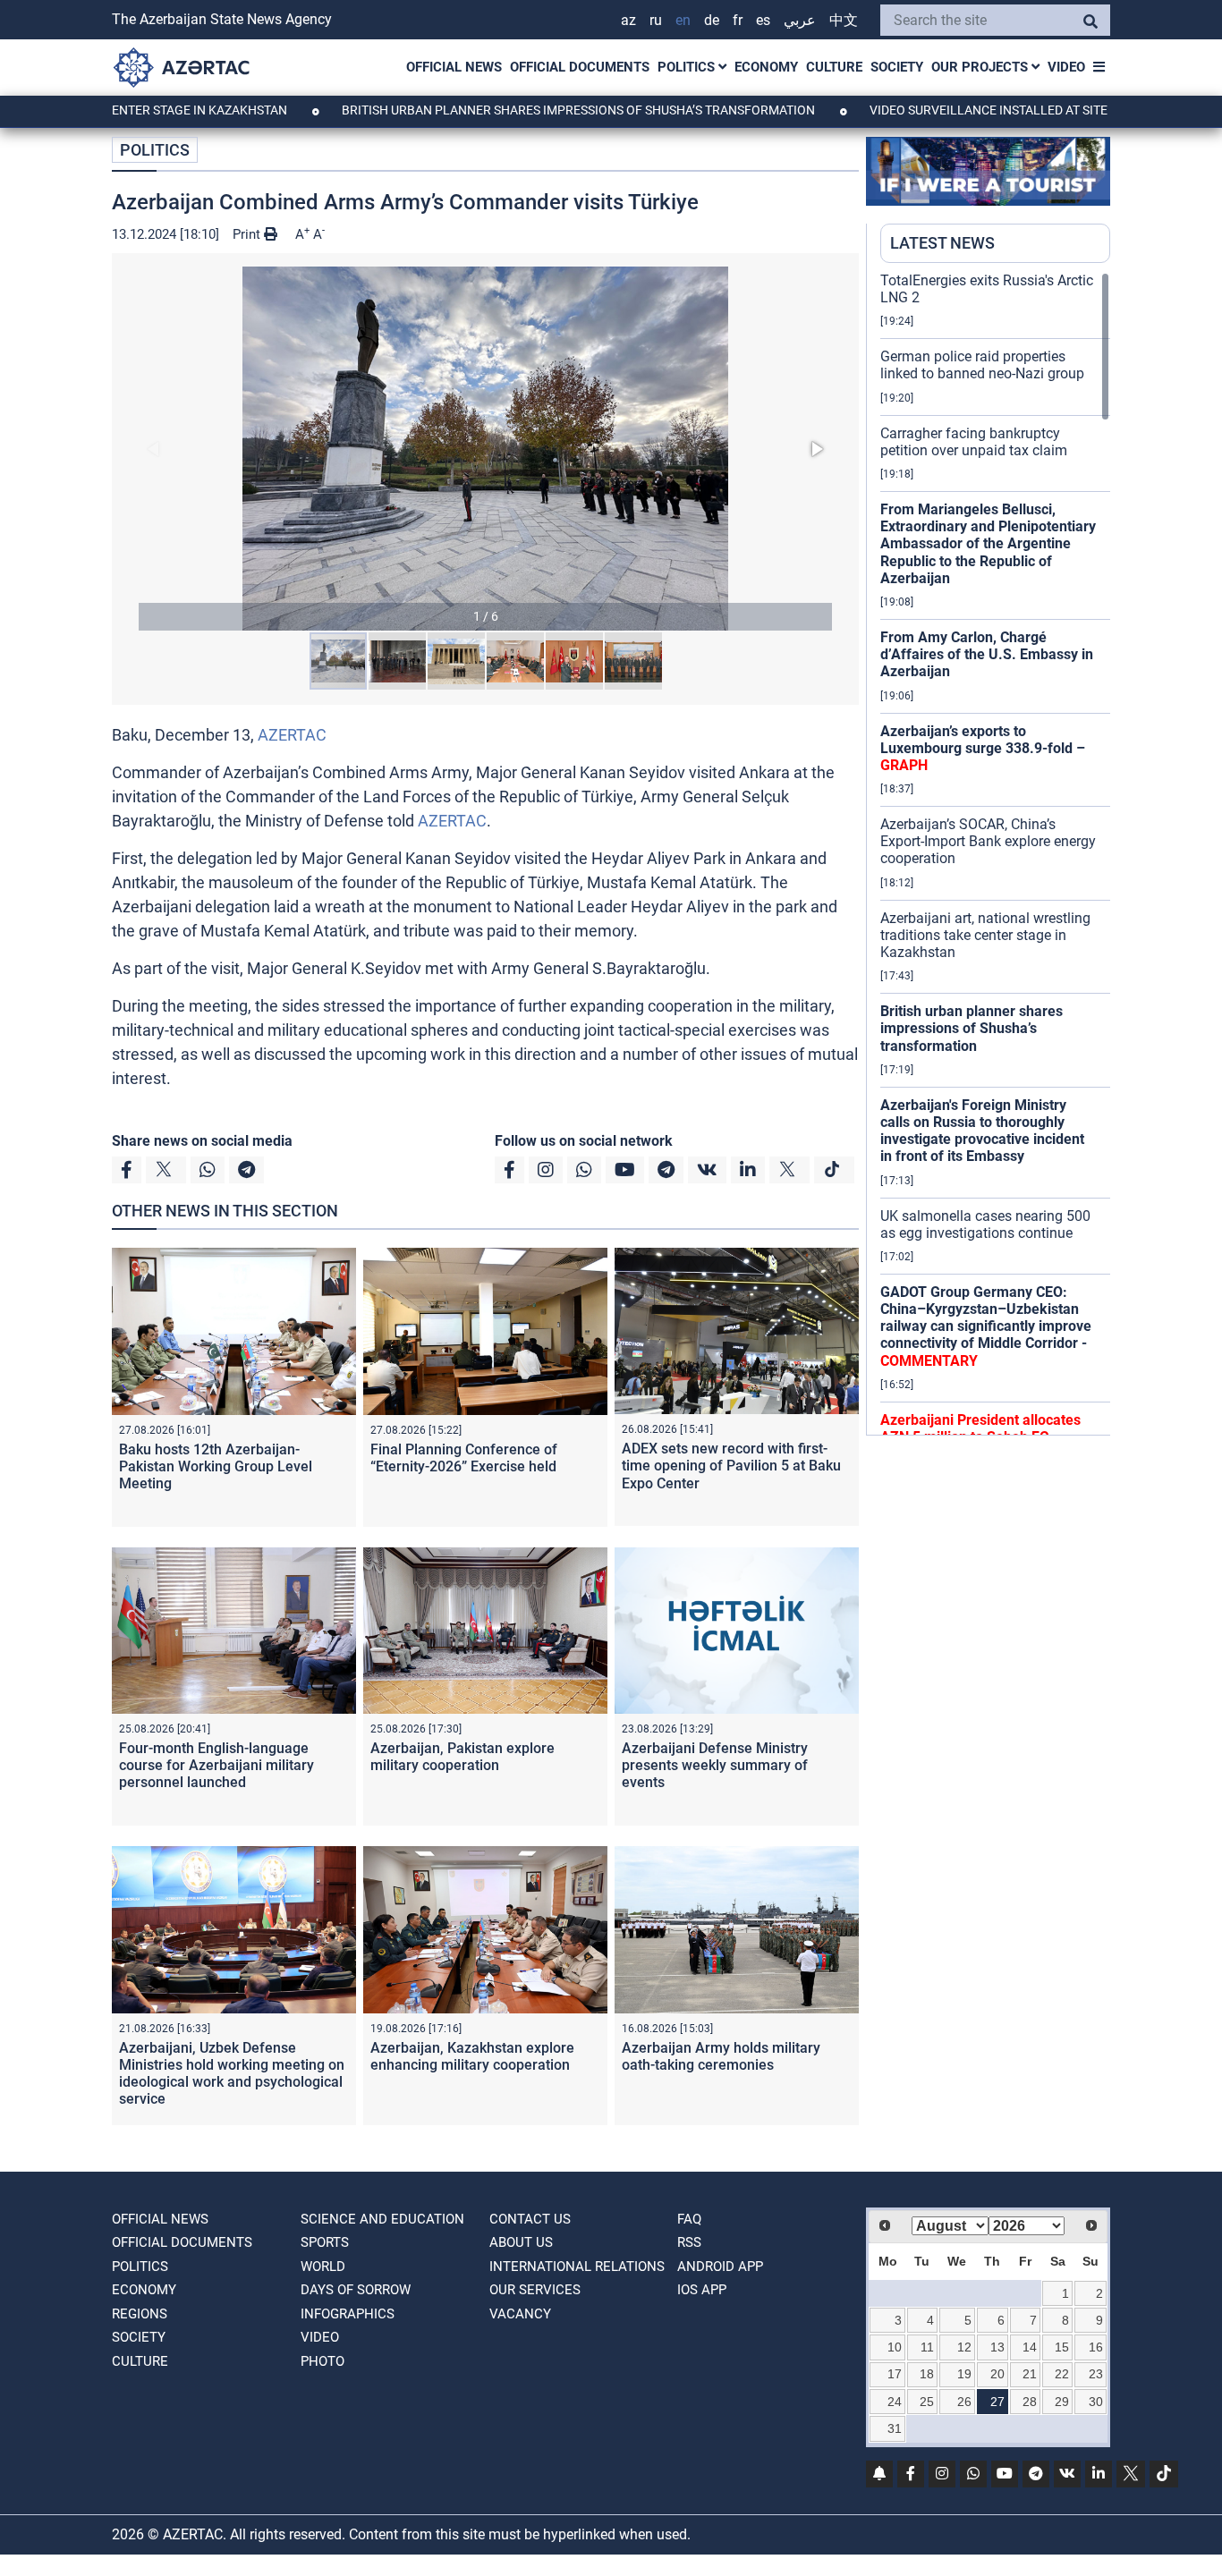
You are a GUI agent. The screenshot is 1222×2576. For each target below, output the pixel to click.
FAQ (689, 2219)
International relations (577, 2267)
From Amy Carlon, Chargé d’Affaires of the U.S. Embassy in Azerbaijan (987, 654)
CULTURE (834, 67)
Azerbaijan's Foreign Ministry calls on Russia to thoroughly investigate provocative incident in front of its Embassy (982, 1131)
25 (927, 2402)
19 (964, 2374)
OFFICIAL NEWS (454, 67)
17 (895, 2374)
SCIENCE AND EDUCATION (382, 2219)
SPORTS (325, 2242)
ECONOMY (766, 67)
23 (1096, 2374)
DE (712, 20)
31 (895, 2428)
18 (927, 2374)
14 (1030, 2347)
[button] (485, 449)
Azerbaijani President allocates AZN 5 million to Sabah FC (980, 1428)
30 (1096, 2402)
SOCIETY (897, 67)
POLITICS (688, 67)
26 (964, 2402)
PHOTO (322, 2361)
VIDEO (1066, 67)
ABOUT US (521, 2242)
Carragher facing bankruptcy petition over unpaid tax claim (974, 442)
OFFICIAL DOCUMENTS (580, 67)
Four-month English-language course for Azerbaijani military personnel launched (216, 1765)
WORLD (323, 2267)
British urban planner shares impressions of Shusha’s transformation (502, 110)
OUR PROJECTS (981, 67)
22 (1062, 2374)
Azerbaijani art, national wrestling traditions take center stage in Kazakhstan (985, 935)
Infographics (348, 2314)
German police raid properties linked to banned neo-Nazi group (982, 365)
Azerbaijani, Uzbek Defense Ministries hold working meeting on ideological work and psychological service (232, 2074)
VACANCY (520, 2314)
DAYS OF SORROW (356, 2290)
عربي (800, 20)
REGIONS (140, 2314)
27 (997, 2402)
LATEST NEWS (942, 243)
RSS (689, 2242)
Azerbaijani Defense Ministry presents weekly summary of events (715, 1765)
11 (927, 2347)
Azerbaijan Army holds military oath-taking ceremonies (721, 2056)
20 (997, 2374)
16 (1096, 2347)
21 (1030, 2374)
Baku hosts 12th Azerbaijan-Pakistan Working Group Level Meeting (216, 1466)
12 (964, 2347)
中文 (844, 20)
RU (656, 20)
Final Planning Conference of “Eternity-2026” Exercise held (464, 1458)
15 (1062, 2347)
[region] (995, 853)
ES (763, 20)
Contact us (530, 2219)
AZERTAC (292, 735)
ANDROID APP (720, 2267)
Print (248, 234)
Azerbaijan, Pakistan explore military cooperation (462, 1757)
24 (895, 2402)
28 (1030, 2402)
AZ (628, 20)
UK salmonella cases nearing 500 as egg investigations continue (985, 1224)
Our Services (535, 2290)
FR (738, 20)
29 (1062, 2402)
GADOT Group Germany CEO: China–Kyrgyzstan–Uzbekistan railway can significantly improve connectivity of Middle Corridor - (986, 1326)
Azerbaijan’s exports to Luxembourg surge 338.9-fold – (983, 748)
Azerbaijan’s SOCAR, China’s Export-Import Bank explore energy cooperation (988, 841)
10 (895, 2347)
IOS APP (702, 2290)
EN (683, 20)
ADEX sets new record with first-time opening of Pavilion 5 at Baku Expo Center (731, 1466)
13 (997, 2347)
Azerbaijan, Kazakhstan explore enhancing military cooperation (472, 2056)
